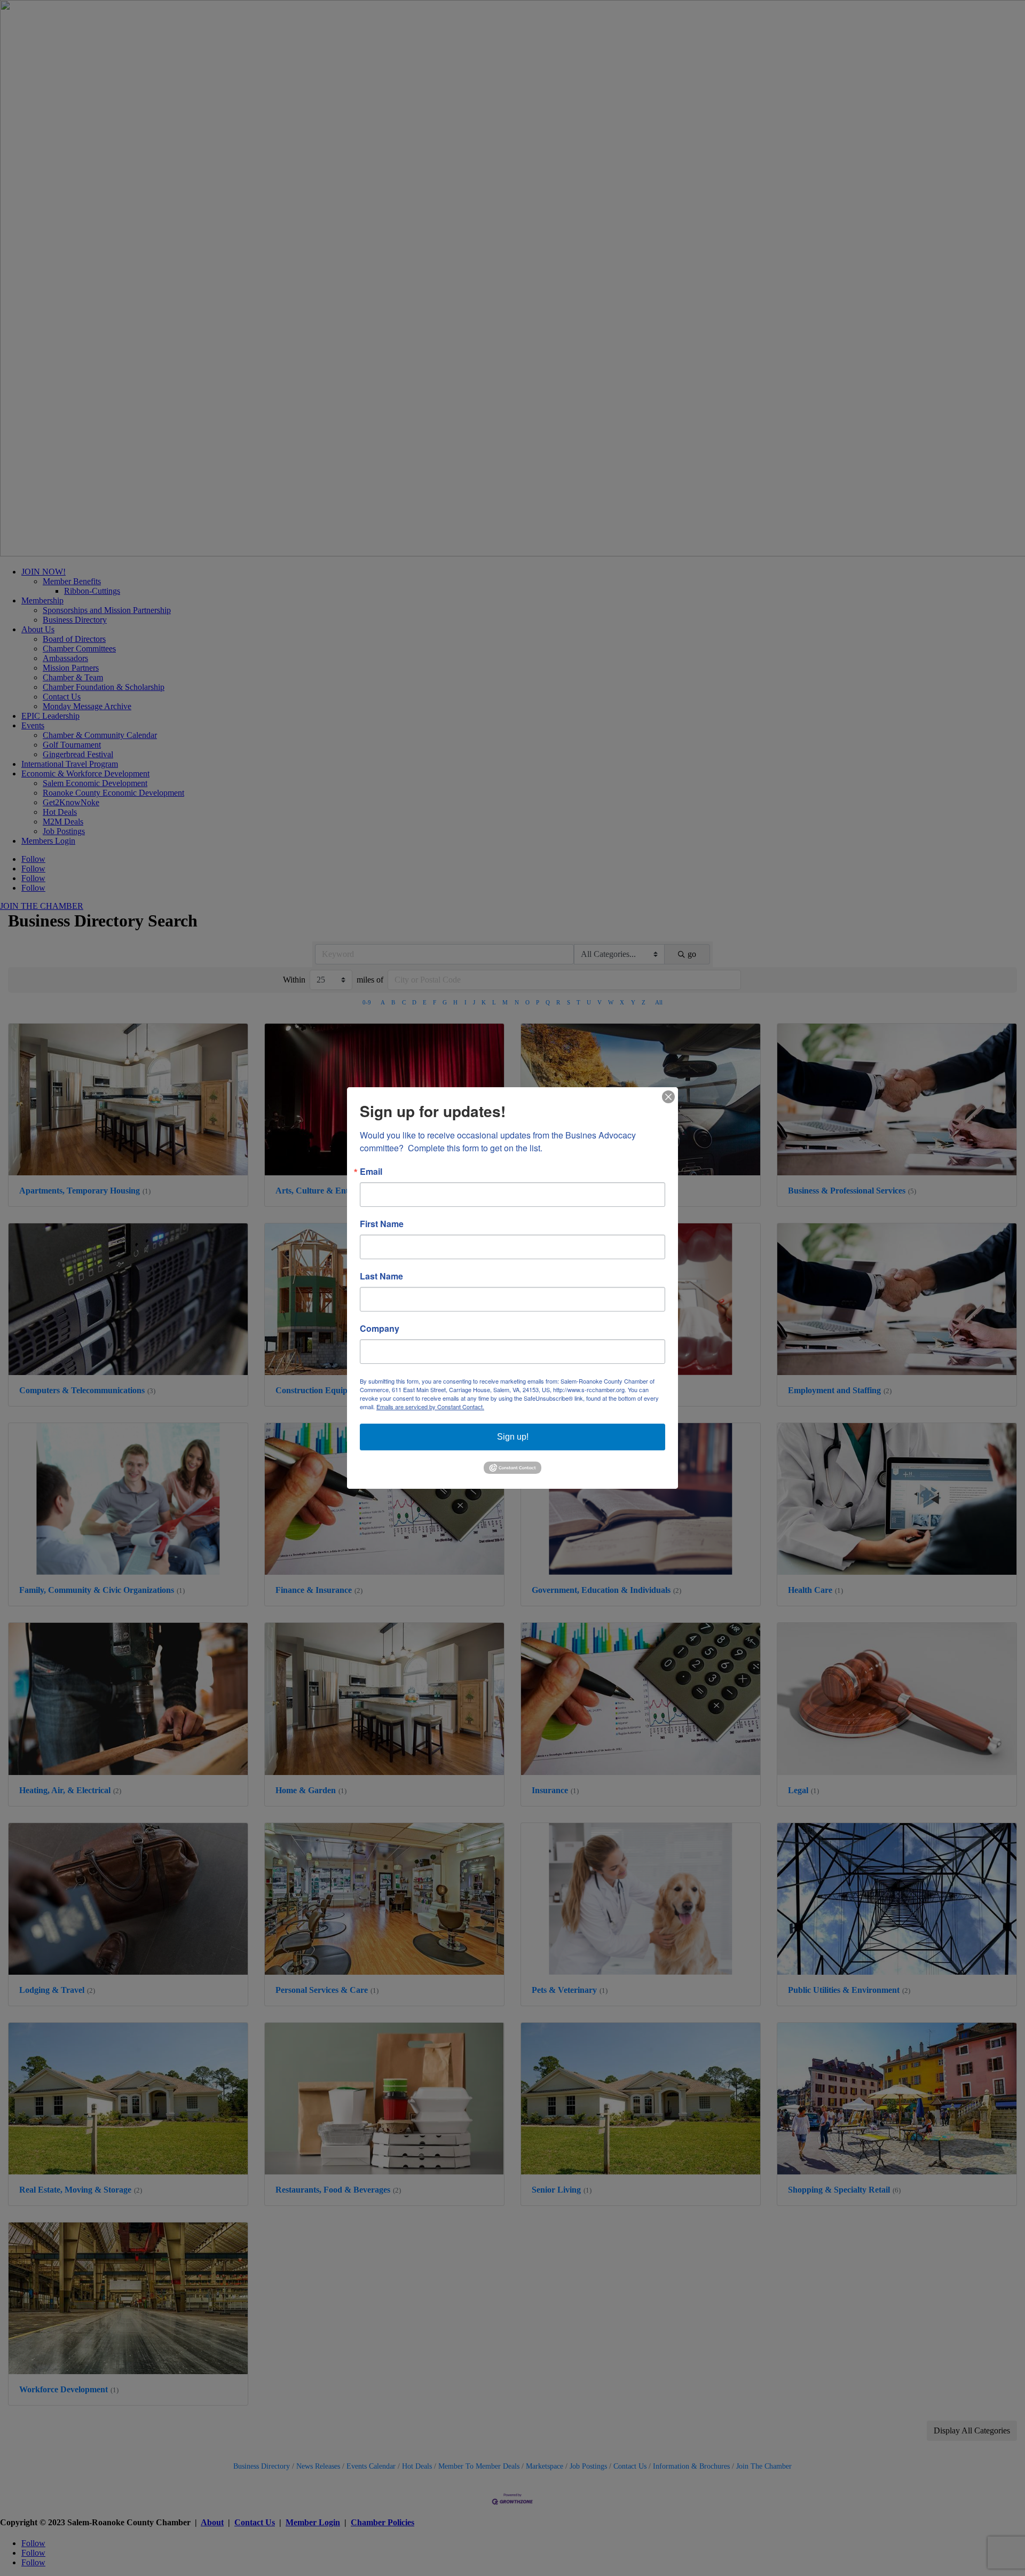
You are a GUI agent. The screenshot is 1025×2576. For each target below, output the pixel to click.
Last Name (381, 1276)
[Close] (668, 1097)
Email (371, 1172)
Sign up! (513, 1437)
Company (380, 1329)
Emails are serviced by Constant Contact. (430, 1407)
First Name (382, 1224)
